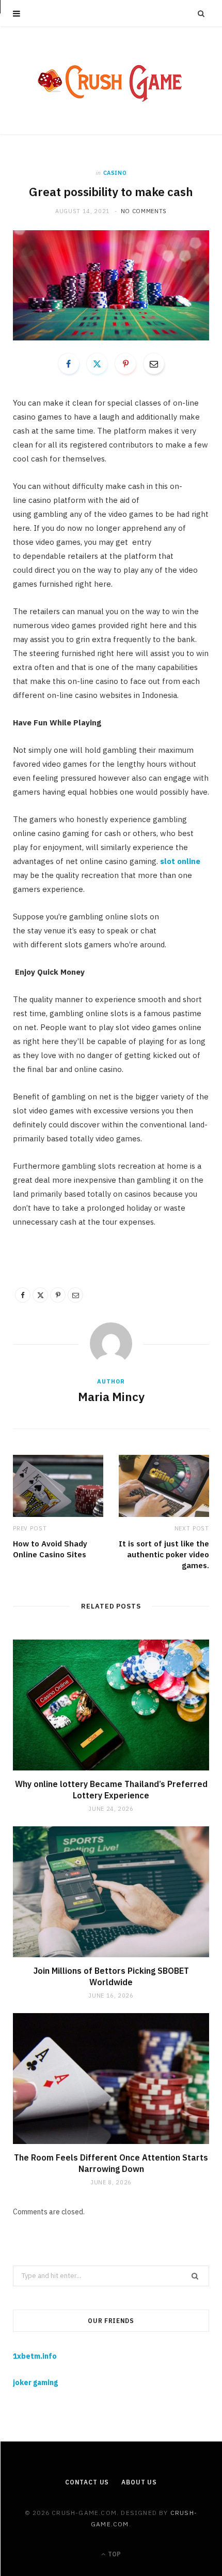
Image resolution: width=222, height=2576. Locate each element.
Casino (115, 173)
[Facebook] (69, 364)
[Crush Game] (111, 81)
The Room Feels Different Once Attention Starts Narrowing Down (111, 2163)
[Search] (201, 13)
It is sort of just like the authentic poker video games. (164, 1554)
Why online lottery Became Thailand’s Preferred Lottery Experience (111, 1790)
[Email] (154, 364)
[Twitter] (97, 364)
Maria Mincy (111, 1396)
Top (114, 2554)
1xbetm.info (35, 2356)
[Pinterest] (125, 364)
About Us (139, 2482)
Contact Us (87, 2482)
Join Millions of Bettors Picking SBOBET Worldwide (111, 1976)
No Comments (144, 211)
